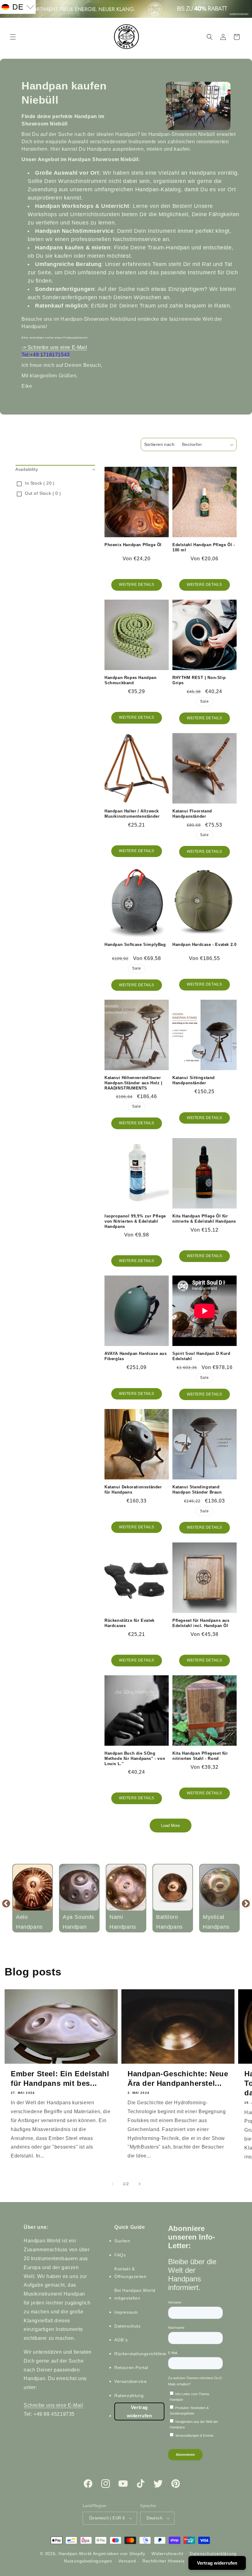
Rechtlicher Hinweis (163, 2561)
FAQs (120, 2255)
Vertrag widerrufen (140, 2411)
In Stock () (40, 483)
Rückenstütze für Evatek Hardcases (130, 1623)
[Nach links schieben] (112, 2184)
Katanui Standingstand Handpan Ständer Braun (197, 1490)
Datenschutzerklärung (213, 2554)
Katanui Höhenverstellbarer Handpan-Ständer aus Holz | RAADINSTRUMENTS (134, 1083)
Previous (6, 1903)
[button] (13, 37)
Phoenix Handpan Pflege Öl (133, 545)
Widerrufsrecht (167, 2554)
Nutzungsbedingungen (88, 2561)
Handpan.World (75, 2554)
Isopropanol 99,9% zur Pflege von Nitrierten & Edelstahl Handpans (135, 1221)
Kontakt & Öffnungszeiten (130, 2273)
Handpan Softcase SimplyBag (135, 945)
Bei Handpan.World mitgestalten (135, 2294)
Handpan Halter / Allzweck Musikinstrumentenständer (132, 814)
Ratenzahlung (129, 2395)
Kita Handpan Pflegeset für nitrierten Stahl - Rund (200, 1756)
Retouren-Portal (131, 2368)
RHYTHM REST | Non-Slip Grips (199, 680)
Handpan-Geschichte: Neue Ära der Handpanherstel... (178, 2078)
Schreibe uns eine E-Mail (53, 2405)
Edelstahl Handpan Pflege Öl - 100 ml (204, 547)
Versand (127, 2561)
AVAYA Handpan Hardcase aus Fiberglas (136, 1356)
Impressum (126, 2312)
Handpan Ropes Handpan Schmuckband (131, 680)
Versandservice (130, 2381)
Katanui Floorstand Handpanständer (192, 814)
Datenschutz (128, 2326)
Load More (170, 1826)
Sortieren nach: (160, 444)
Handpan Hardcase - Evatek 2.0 (204, 945)
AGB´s (121, 2340)
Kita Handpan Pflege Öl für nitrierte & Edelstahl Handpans (204, 1219)
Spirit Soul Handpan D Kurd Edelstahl (201, 1356)
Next (246, 1903)
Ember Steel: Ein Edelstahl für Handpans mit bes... (60, 2078)
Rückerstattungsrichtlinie (140, 2354)
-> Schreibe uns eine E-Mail (54, 347)
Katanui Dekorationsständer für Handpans (133, 1490)
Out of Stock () (43, 493)
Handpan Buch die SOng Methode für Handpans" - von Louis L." (135, 1758)
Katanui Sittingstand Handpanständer (194, 1080)
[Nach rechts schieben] (140, 2184)
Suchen (122, 2241)
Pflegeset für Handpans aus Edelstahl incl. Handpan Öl (201, 1623)
